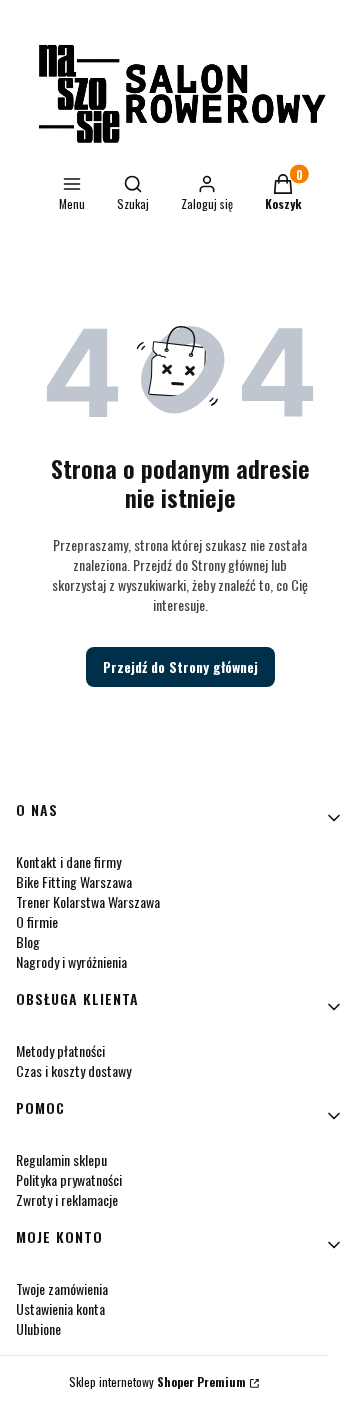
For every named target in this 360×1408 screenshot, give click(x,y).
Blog (28, 941)
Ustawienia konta (60, 1308)
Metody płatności (60, 1050)
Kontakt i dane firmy (68, 861)
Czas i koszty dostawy (73, 1070)
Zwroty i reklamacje (67, 1199)
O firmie (37, 921)
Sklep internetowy (157, 1381)
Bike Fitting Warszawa (74, 881)
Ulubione (38, 1328)
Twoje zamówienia (62, 1288)
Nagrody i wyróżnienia (71, 961)
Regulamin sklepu (61, 1159)
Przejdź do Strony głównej (180, 666)
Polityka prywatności (69, 1179)
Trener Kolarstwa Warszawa (88, 901)
